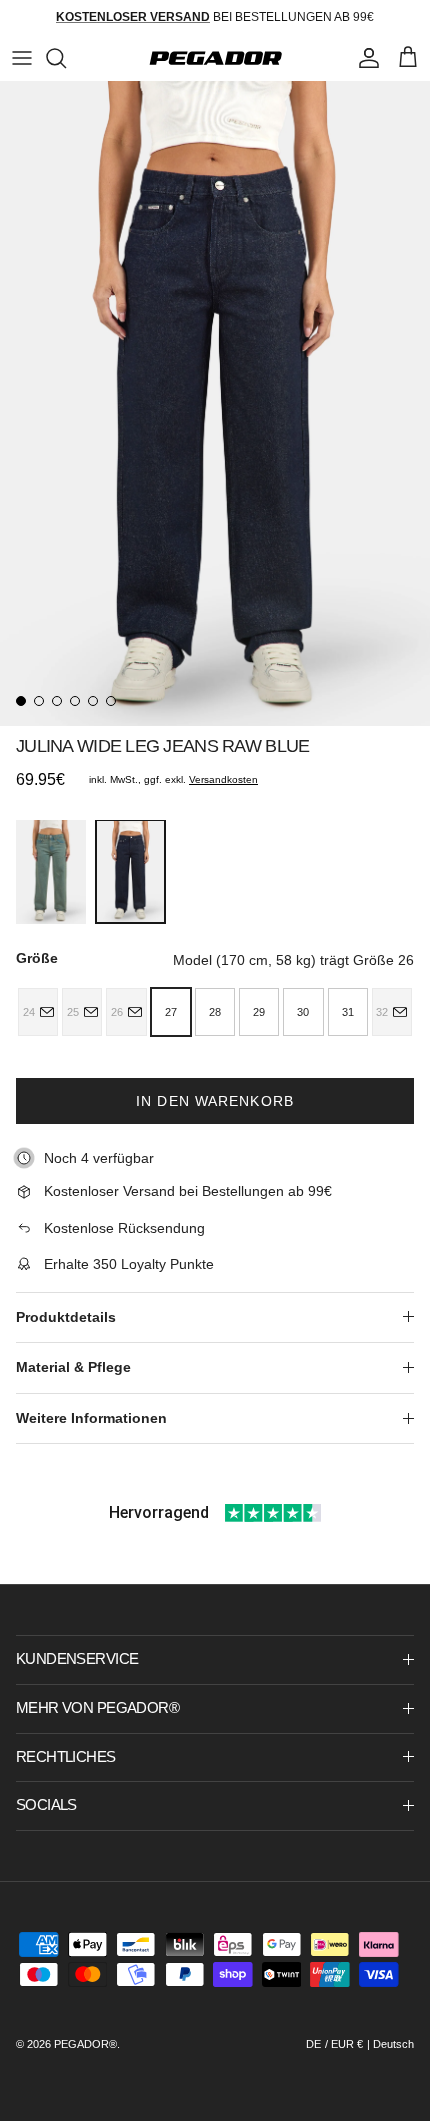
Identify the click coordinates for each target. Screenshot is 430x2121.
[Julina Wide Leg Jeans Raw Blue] (131, 871)
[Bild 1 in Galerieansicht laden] (215, 403)
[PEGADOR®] (215, 58)
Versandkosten (223, 779)
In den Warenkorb (215, 1101)
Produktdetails (66, 1317)
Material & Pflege (73, 1367)
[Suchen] (66, 58)
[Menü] (22, 58)
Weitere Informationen (91, 1418)
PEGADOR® (85, 2044)
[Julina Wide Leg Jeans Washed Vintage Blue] (51, 872)
